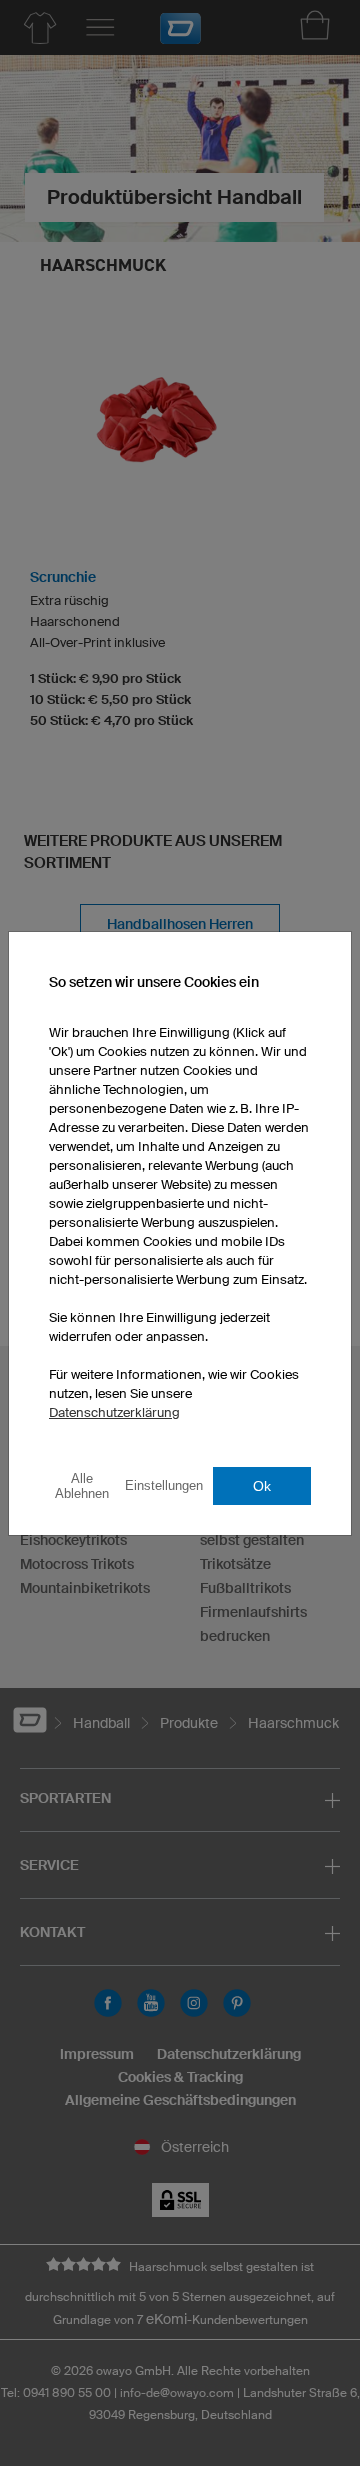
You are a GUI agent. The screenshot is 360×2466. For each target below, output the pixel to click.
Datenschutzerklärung (114, 1412)
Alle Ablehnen (82, 1486)
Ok (262, 1486)
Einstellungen (164, 1485)
